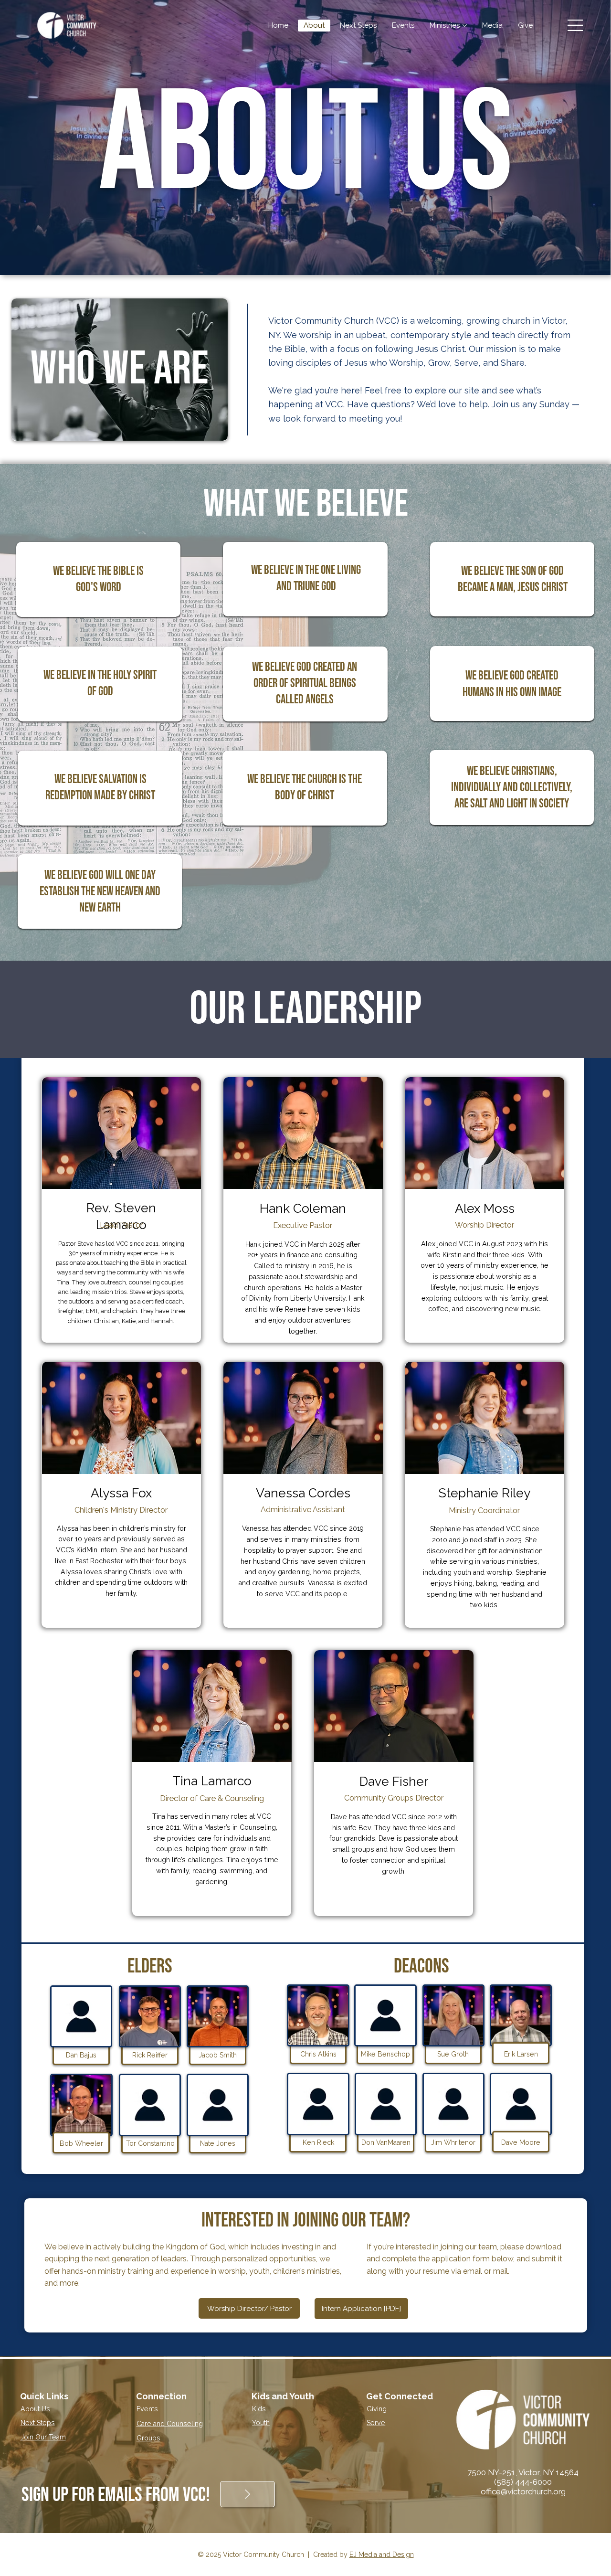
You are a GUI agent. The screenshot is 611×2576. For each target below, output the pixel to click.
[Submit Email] (248, 2494)
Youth (261, 2423)
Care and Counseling (170, 2424)
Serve (376, 2423)
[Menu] (575, 25)
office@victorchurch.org (523, 2491)
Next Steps (38, 2423)
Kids (259, 2409)
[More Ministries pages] (465, 26)
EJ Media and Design (382, 2555)
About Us (35, 2409)
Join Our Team (43, 2437)
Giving (377, 2409)
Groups (148, 2438)
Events (147, 2409)
